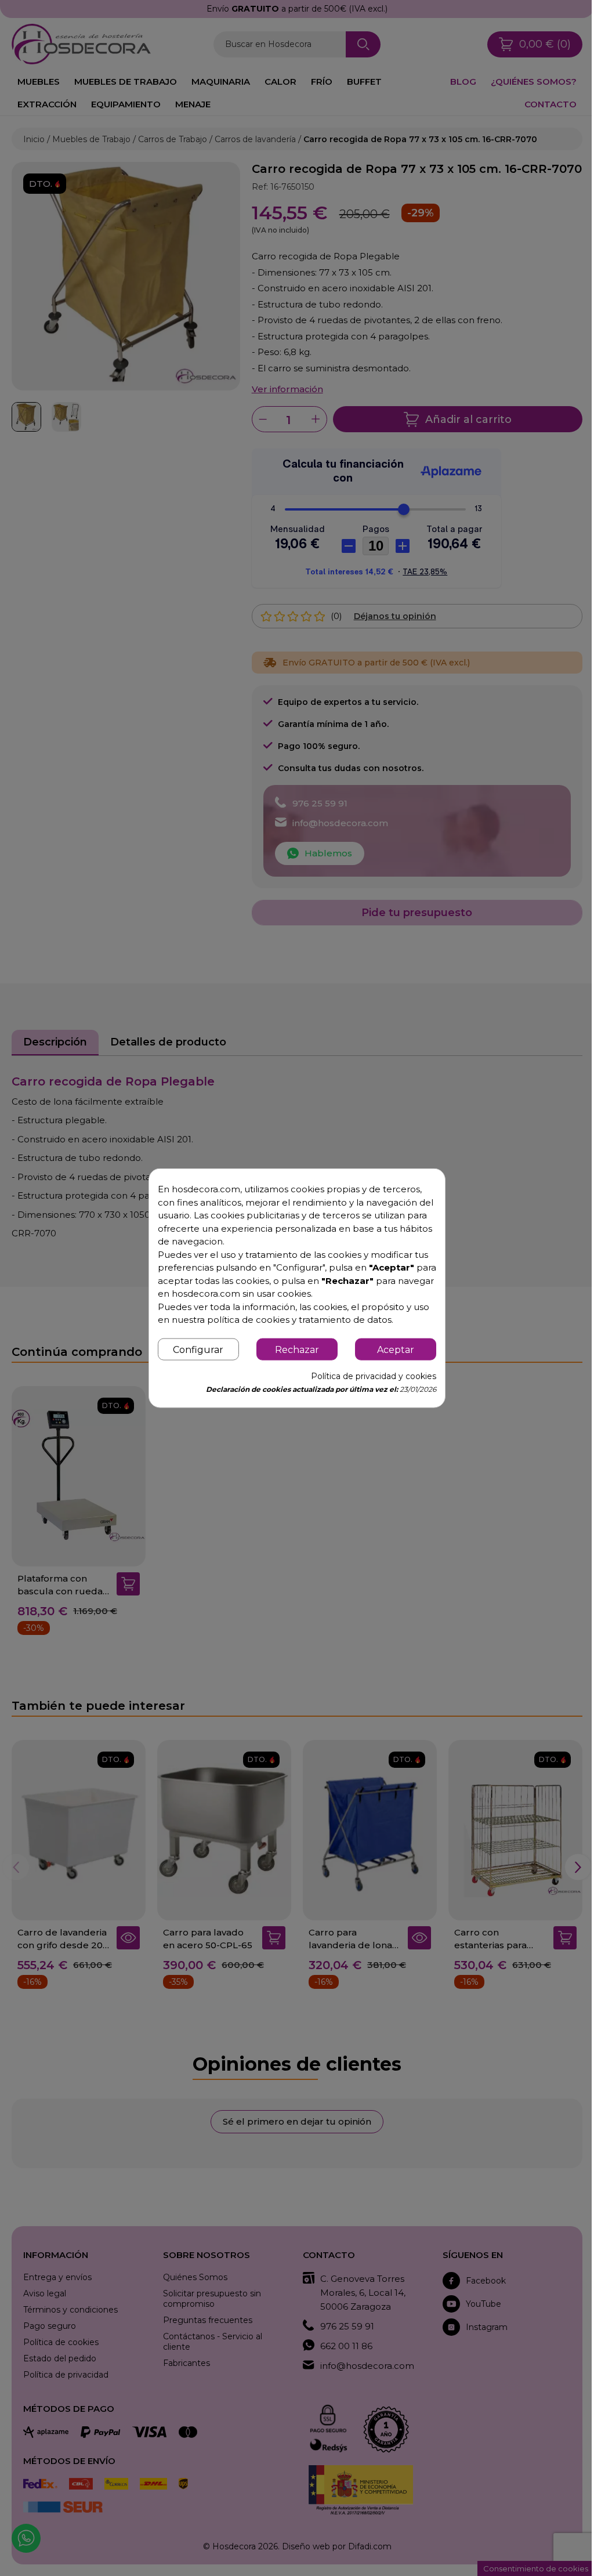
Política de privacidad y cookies (367, 1383)
